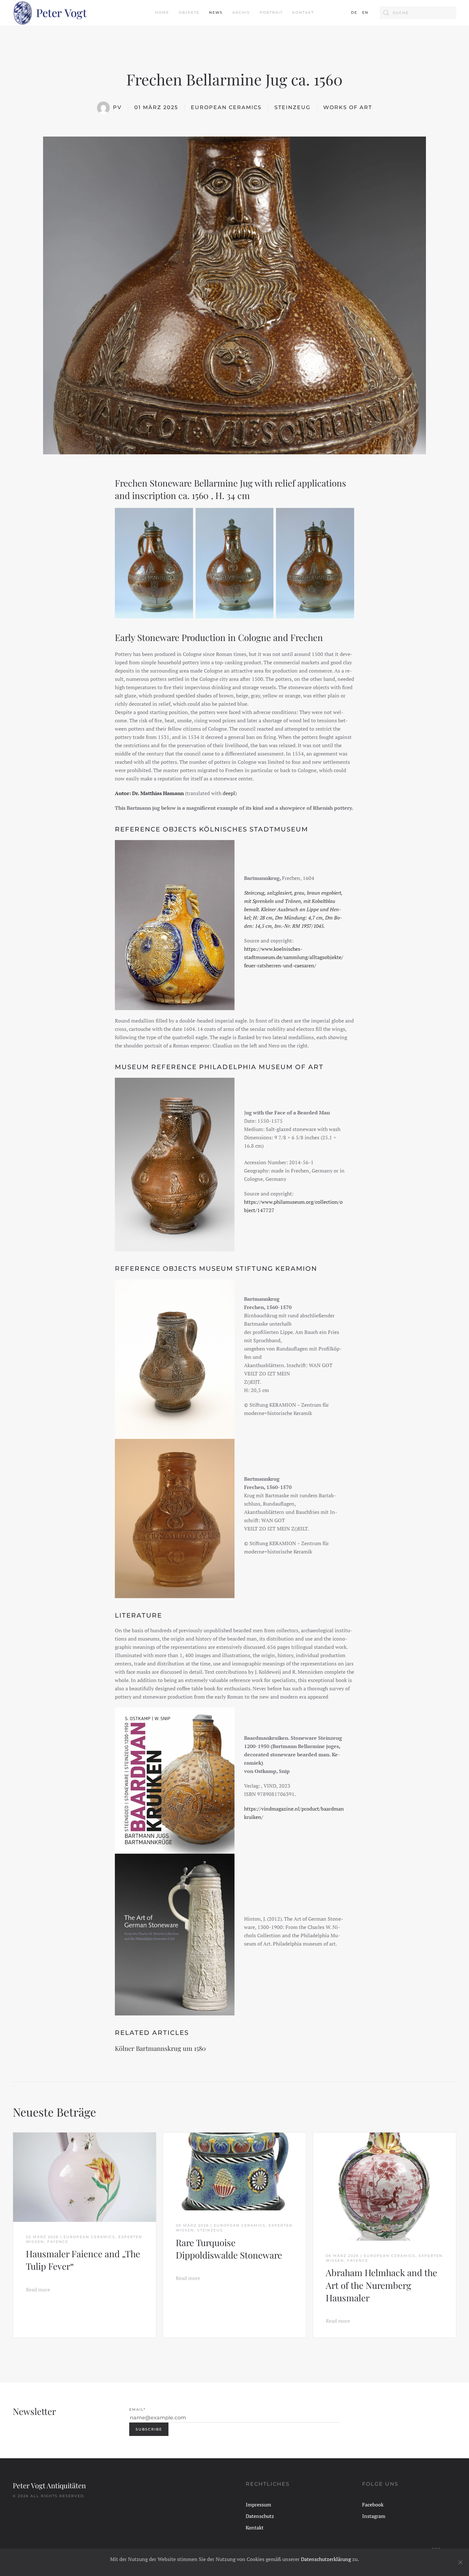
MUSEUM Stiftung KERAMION (258, 1269)
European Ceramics (226, 107)
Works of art (348, 107)
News (216, 12)
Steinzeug (292, 107)
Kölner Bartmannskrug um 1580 (160, 2048)
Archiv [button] (241, 12)
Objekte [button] (189, 12)
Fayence (58, 2242)
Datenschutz (260, 2516)
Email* (137, 2409)
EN (365, 12)
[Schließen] (460, 2562)
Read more (38, 2289)
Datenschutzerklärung (326, 2559)
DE (354, 12)
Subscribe (149, 2429)
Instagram (374, 2516)
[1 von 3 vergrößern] (185, 516)
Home (162, 12)
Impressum (258, 2505)
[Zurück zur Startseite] (50, 13)
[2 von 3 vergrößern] (265, 516)
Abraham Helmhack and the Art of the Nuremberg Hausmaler (381, 2285)
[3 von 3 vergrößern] (346, 516)
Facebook (373, 2505)
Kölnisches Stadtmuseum (254, 829)
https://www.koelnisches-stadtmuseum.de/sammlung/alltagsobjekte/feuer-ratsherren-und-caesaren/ (294, 957)
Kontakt (303, 12)
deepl (229, 793)
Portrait (271, 12)
